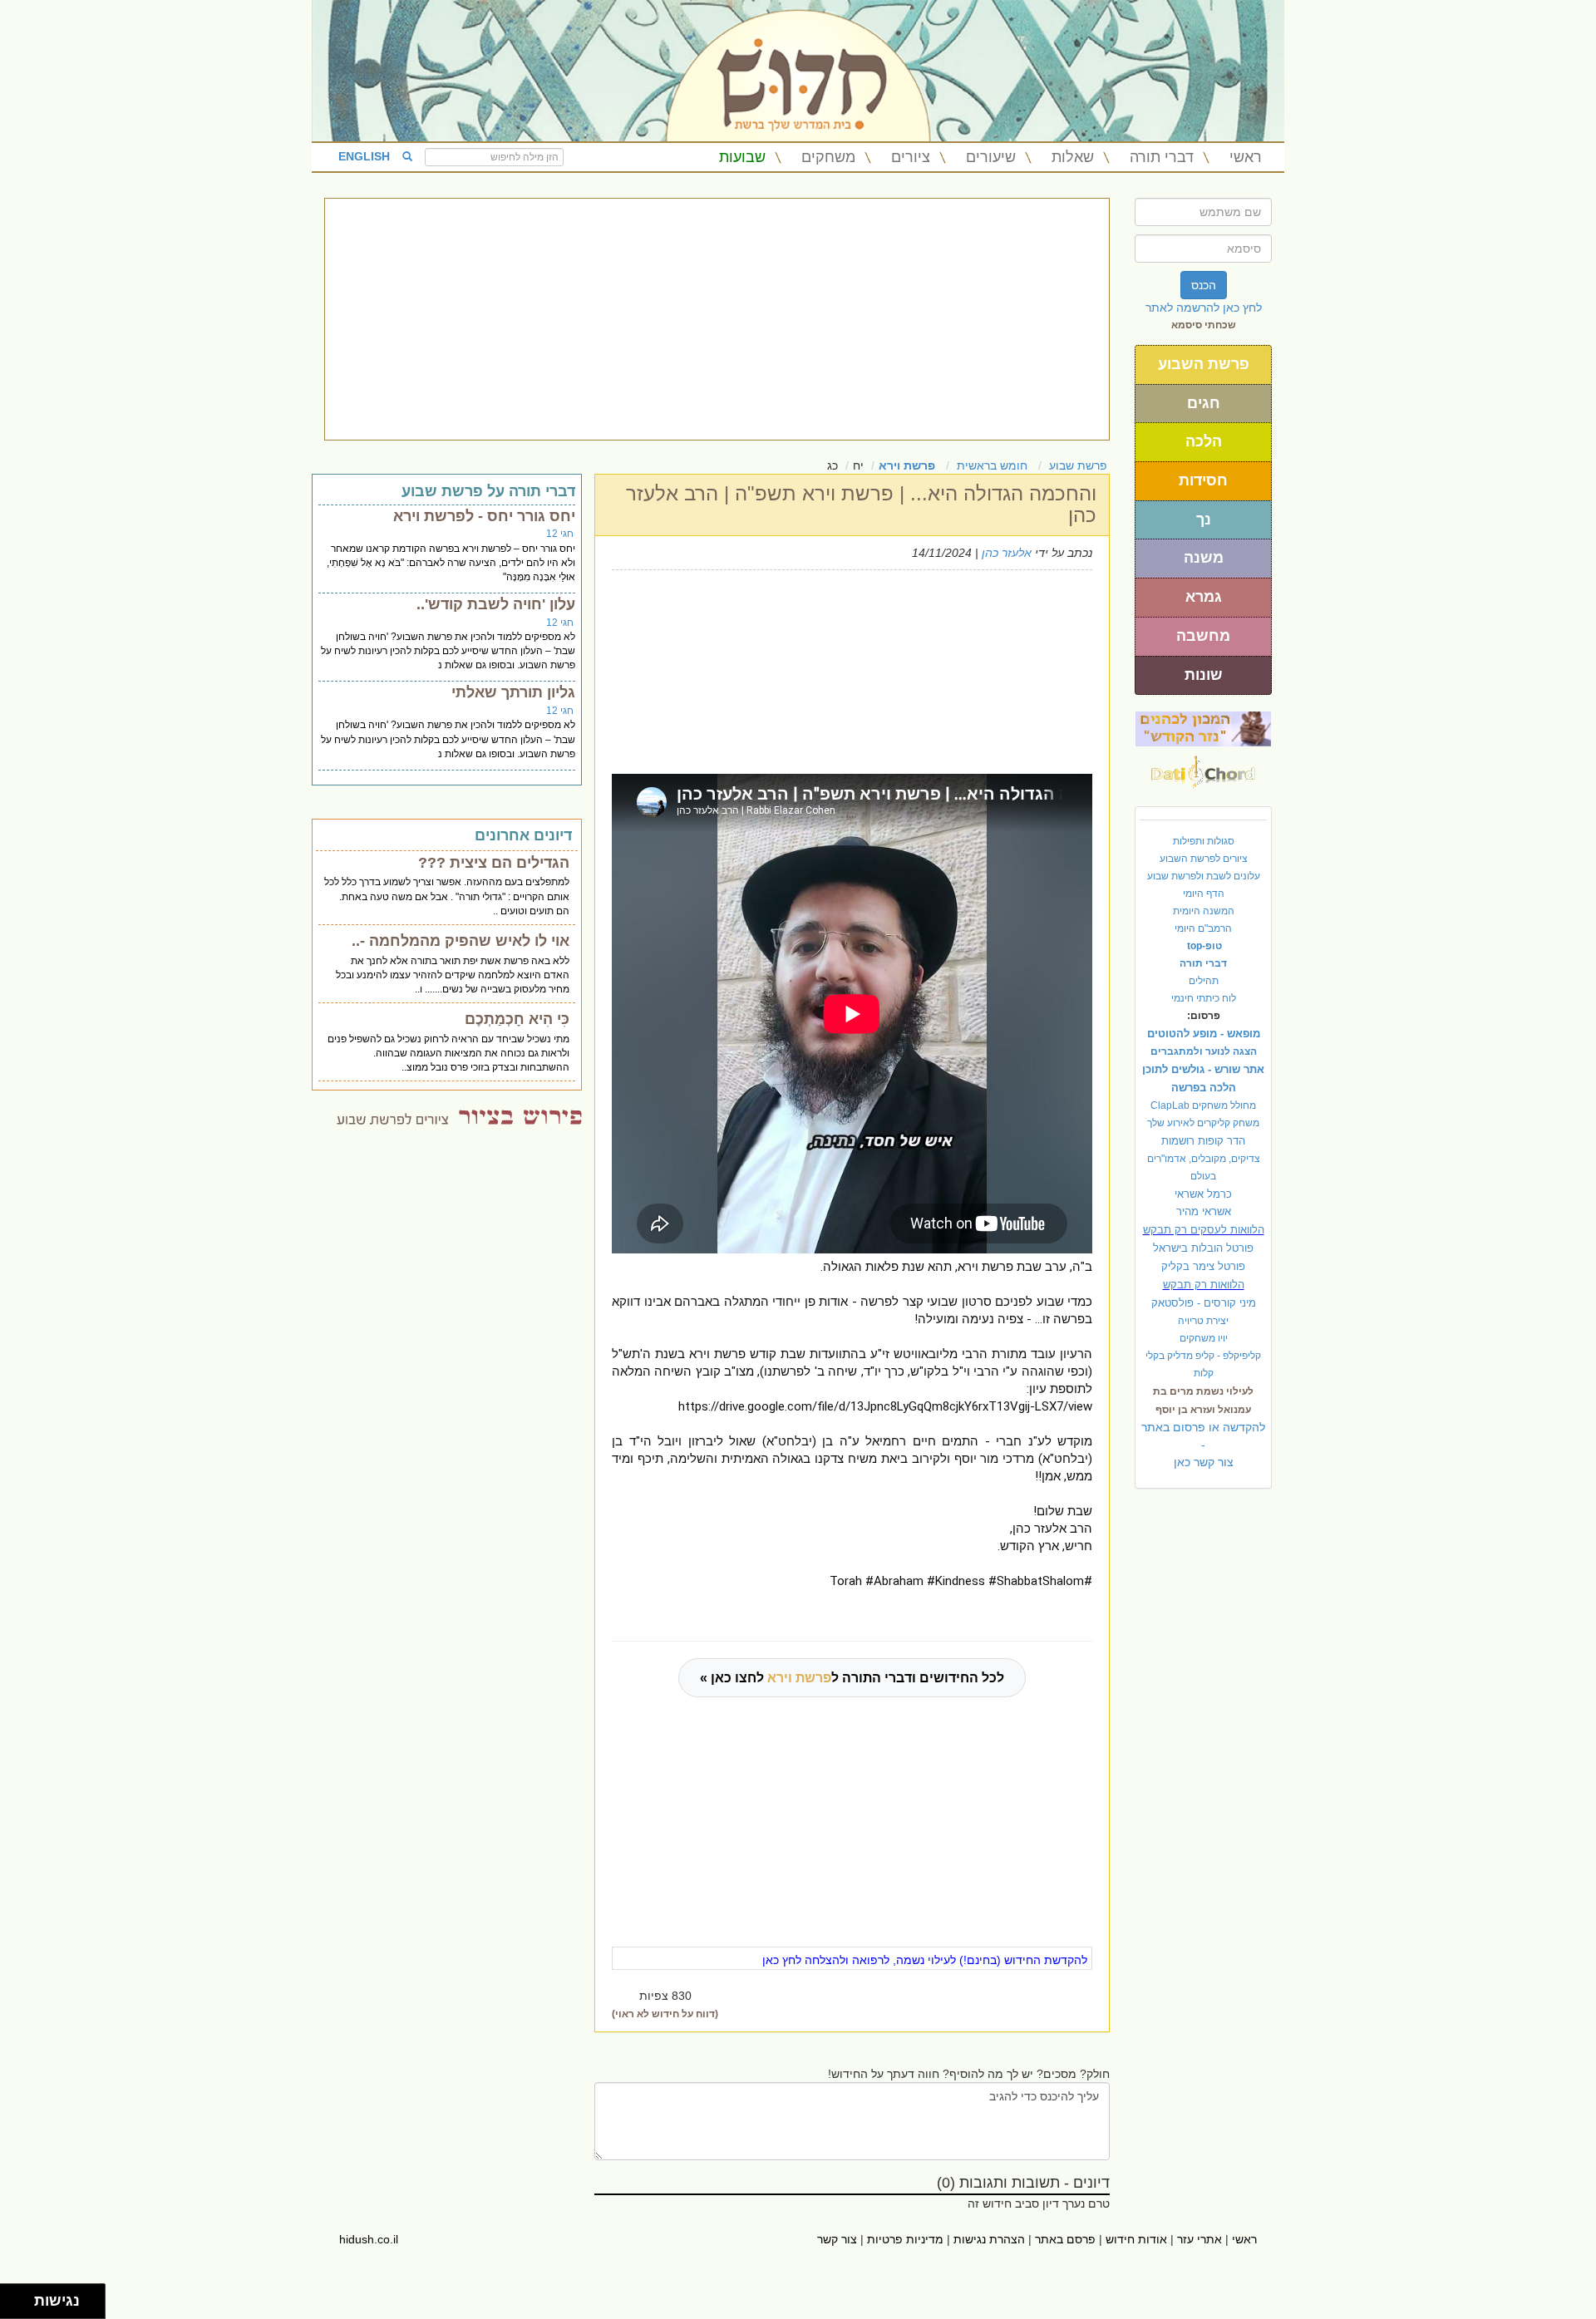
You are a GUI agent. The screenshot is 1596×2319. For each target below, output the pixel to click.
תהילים (1204, 981)
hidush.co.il (369, 2239)
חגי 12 (560, 534)
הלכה (1204, 441)
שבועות (742, 157)
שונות (1204, 675)
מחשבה (1203, 636)
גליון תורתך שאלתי (513, 692)
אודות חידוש (1136, 2239)
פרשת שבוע (1078, 465)
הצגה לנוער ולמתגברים (1204, 1051)
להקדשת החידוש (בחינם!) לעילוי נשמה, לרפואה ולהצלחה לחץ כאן (925, 1960)
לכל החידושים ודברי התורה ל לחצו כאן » (852, 1678)
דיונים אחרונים (523, 835)
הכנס (1204, 285)
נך (1204, 519)
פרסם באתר (1065, 2239)
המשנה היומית (1204, 911)
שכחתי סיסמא (1204, 325)
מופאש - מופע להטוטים (1204, 1034)
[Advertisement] (717, 319)
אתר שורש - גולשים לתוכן (1203, 1069)
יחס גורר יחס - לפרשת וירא (484, 516)
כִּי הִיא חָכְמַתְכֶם (517, 1019)
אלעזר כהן (1007, 553)
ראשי (1246, 157)
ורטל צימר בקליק (1203, 1266)
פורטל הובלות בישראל (1203, 1248)
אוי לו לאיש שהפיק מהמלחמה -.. (461, 941)
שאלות (1073, 157)
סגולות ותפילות (1204, 841)
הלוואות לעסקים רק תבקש (1204, 1230)
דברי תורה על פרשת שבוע (488, 491)
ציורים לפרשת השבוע (1204, 859)
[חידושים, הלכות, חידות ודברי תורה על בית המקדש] (1203, 728)
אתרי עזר (1199, 2239)
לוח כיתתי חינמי (1204, 998)
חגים (1204, 403)
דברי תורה (1162, 157)
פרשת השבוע (1204, 364)
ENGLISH (364, 156)
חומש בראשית (992, 465)
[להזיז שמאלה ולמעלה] (13, 2297)
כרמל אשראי (1203, 1194)
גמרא (1204, 597)
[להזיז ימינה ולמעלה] (22, 2297)
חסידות (1203, 480)
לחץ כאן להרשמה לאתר (1204, 308)
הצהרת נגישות (989, 2239)
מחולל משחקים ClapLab (1203, 1105)
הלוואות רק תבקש (1204, 1285)
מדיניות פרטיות (905, 2239)
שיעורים (991, 157)
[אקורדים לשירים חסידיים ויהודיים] (1203, 767)
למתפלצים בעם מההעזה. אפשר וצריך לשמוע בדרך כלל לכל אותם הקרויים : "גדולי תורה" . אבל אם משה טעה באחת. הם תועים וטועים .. (447, 896)
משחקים (828, 157)
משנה (1204, 558)
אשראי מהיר (1204, 1211)
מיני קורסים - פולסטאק (1204, 1303)
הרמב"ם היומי (1203, 928)
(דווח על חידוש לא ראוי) (665, 2014)
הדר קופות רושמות (1203, 1141)
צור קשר (837, 2239)
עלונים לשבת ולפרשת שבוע (1204, 876)
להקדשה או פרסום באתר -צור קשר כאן (1203, 1445)
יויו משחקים (1204, 1338)
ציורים (911, 157)
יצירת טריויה (1203, 1321)
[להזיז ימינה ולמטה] (22, 2306)
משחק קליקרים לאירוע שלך (1203, 1123)
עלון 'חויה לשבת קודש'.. (496, 604)
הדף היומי (1204, 894)
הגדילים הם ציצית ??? (494, 863)
